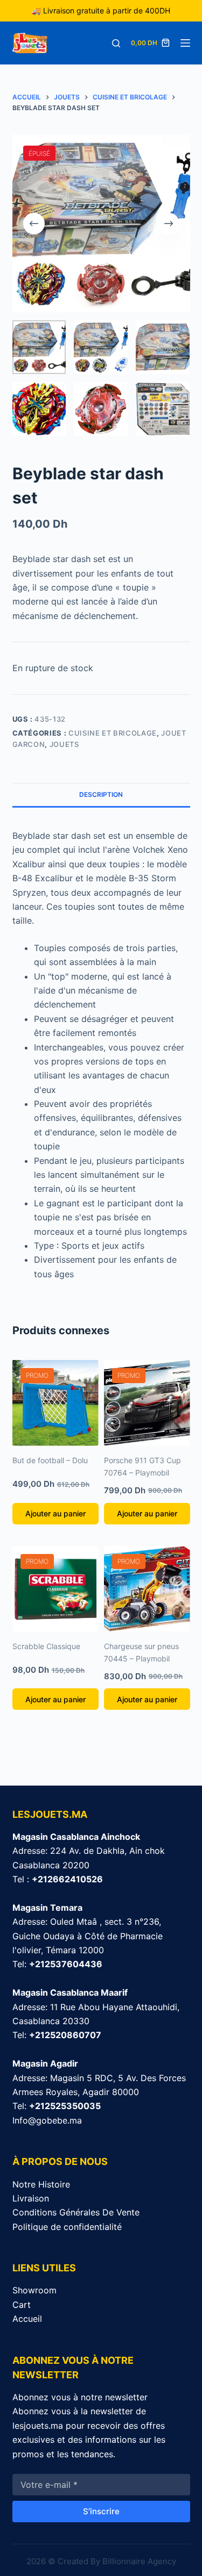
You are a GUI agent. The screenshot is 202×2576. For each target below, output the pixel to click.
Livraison (31, 2198)
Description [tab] (101, 794)
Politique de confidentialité (67, 2227)
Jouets (64, 744)
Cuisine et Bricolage (113, 733)
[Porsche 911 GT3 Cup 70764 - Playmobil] (147, 1403)
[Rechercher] (116, 43)
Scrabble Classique (46, 1646)
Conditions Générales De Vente (76, 2212)
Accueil (27, 2319)
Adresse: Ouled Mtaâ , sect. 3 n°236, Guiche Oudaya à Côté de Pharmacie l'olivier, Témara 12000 (88, 1936)
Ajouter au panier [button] (55, 1513)
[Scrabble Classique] (55, 1589)
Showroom (34, 2290)
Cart (22, 2305)
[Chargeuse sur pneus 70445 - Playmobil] (147, 1589)
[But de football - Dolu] (55, 1403)
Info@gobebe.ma (47, 2120)
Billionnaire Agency (139, 2561)
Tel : (58, 1879)
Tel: (57, 1964)
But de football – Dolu (50, 1460)
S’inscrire (101, 2511)
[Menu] (185, 43)
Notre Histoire (41, 2184)
